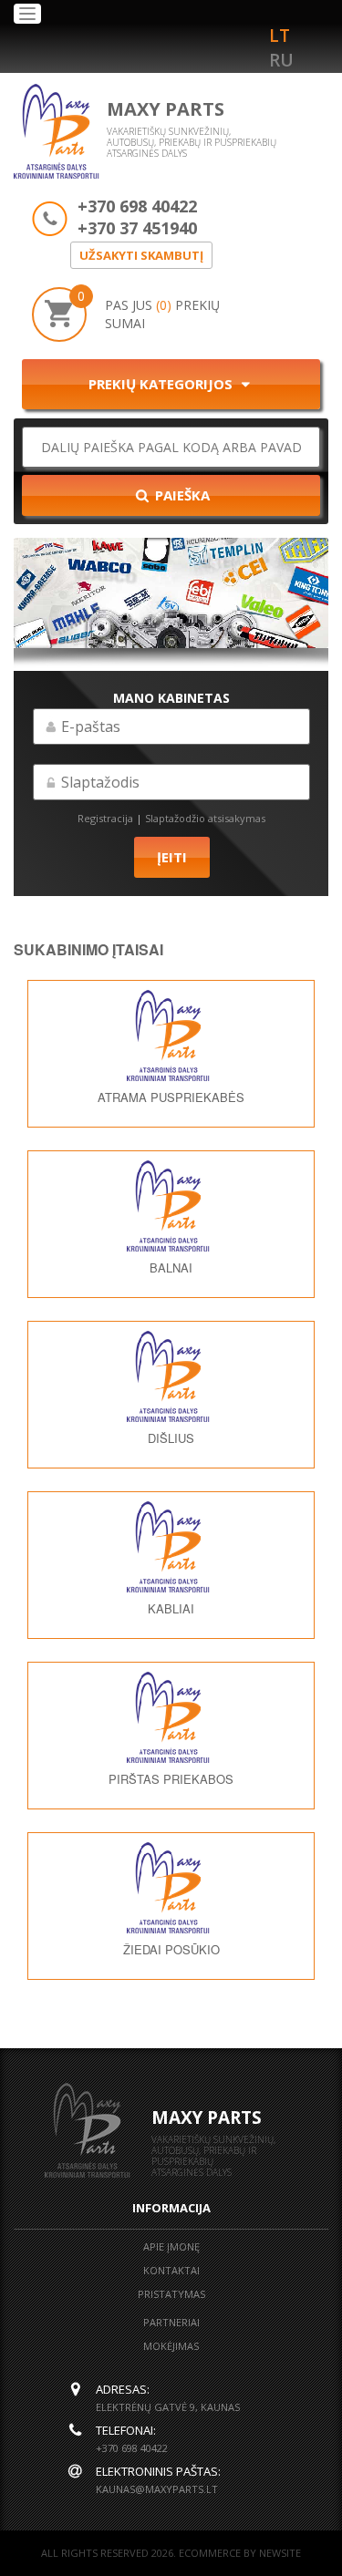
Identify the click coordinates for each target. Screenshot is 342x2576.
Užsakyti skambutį (141, 255)
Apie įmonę (171, 2246)
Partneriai (171, 2322)
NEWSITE (280, 2553)
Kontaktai (171, 2270)
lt (280, 36)
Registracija (105, 818)
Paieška (181, 495)
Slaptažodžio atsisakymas (205, 818)
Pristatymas (171, 2294)
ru (281, 60)
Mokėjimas (171, 2346)
